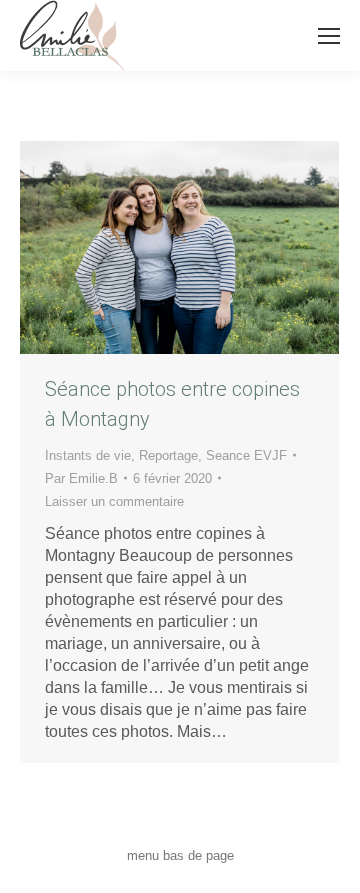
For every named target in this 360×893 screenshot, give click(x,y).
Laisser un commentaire (114, 501)
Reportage (168, 455)
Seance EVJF (246, 455)
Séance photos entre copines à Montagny (172, 404)
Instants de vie (88, 455)
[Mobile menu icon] (329, 36)
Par (81, 478)
